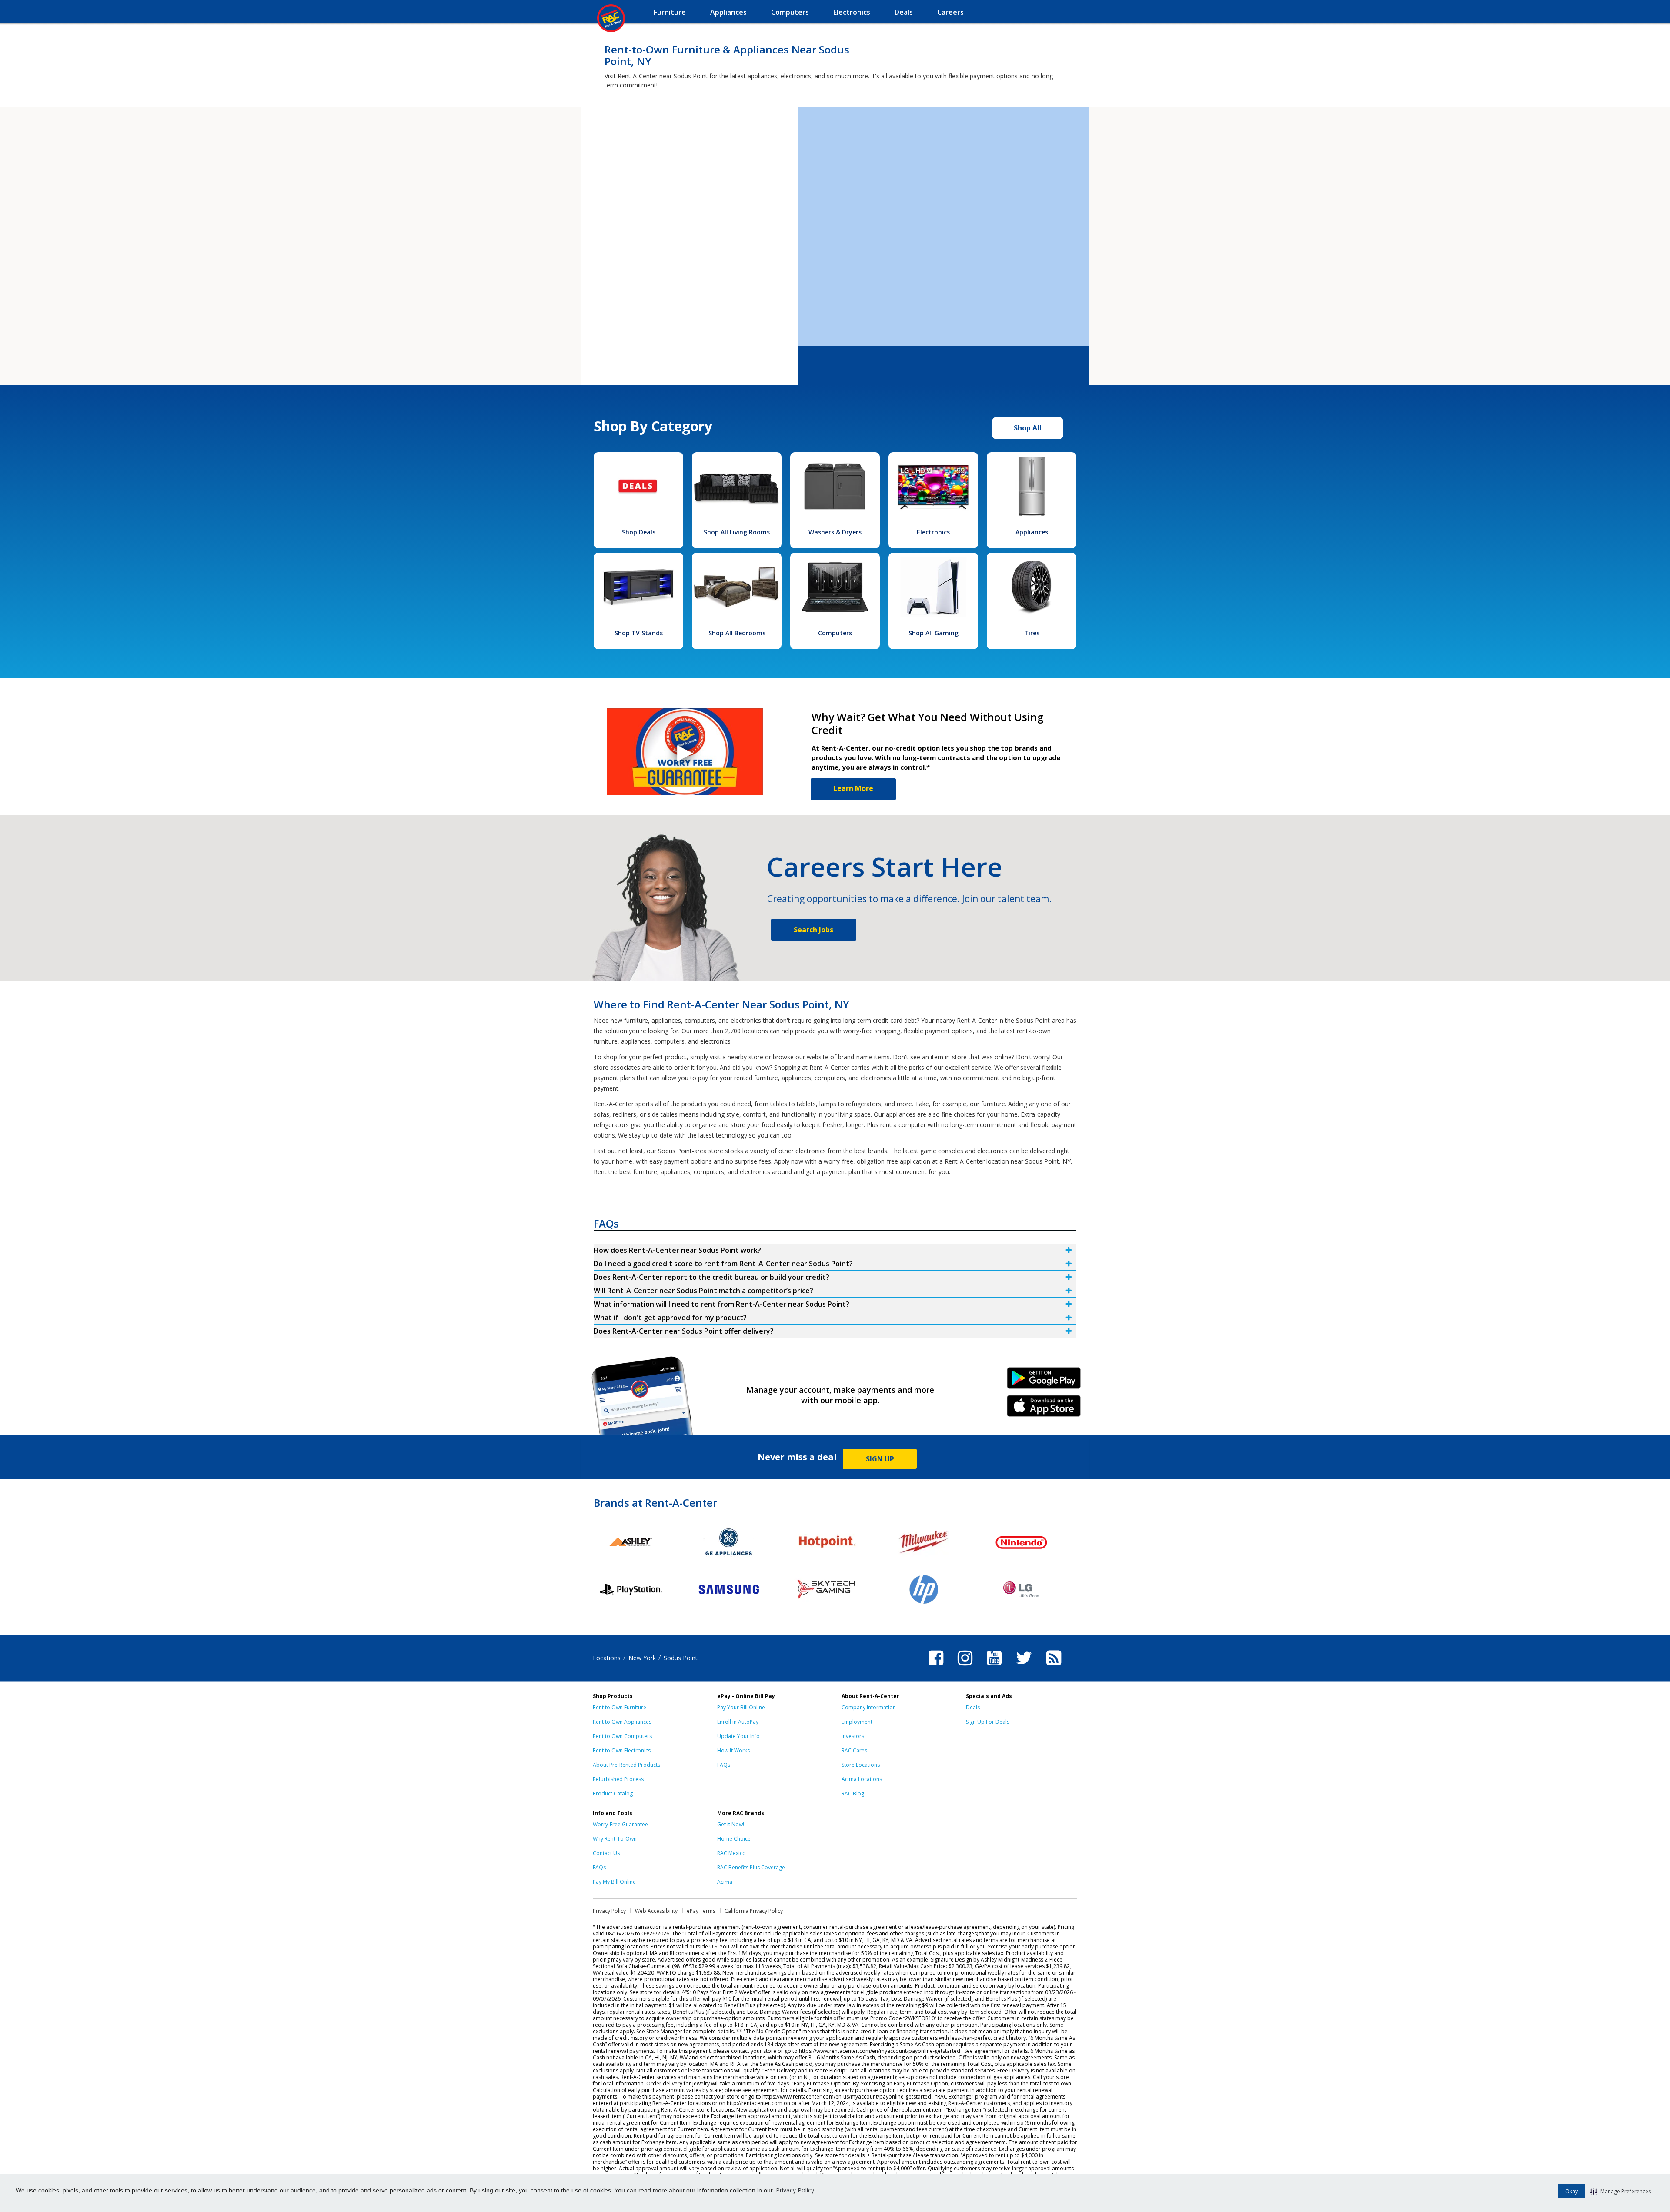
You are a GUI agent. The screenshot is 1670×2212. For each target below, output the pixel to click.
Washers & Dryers (835, 532)
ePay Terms (701, 1911)
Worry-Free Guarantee (620, 1824)
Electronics (933, 532)
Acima (725, 1882)
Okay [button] (1571, 2191)
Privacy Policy (795, 2190)
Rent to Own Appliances (622, 1722)
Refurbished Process (618, 1779)
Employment (857, 1722)
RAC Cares (854, 1750)
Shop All (1028, 428)
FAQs (724, 1765)
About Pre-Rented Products (626, 1765)
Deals (973, 1707)
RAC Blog (853, 1793)
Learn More (853, 788)
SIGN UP (880, 1459)
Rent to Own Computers (622, 1736)
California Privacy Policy (754, 1911)
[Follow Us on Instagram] (965, 1667)
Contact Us (606, 1853)
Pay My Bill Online (614, 1882)
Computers (835, 633)
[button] (1621, 2191)
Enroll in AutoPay (738, 1722)
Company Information (869, 1707)
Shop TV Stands (639, 633)
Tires (1032, 633)
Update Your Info (738, 1736)
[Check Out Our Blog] (1054, 1667)
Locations (607, 1658)
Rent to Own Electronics (622, 1750)
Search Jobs (813, 930)
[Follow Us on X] (1024, 1667)
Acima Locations (862, 1779)
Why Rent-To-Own (615, 1839)
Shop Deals (639, 532)
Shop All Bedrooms (737, 633)
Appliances (1032, 532)
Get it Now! (731, 1824)
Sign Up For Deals (988, 1722)
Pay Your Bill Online (741, 1707)
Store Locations (861, 1765)
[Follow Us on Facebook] (936, 1667)
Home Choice (734, 1839)
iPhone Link (1044, 1409)
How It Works (733, 1750)
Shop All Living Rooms (737, 532)
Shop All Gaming (934, 633)
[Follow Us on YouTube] (994, 1667)
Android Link (1044, 1381)
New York (642, 1658)
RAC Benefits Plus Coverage (751, 1867)
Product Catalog (613, 1793)
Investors (853, 1736)
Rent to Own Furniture (620, 1707)
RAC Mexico (731, 1853)
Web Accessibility (656, 1911)
